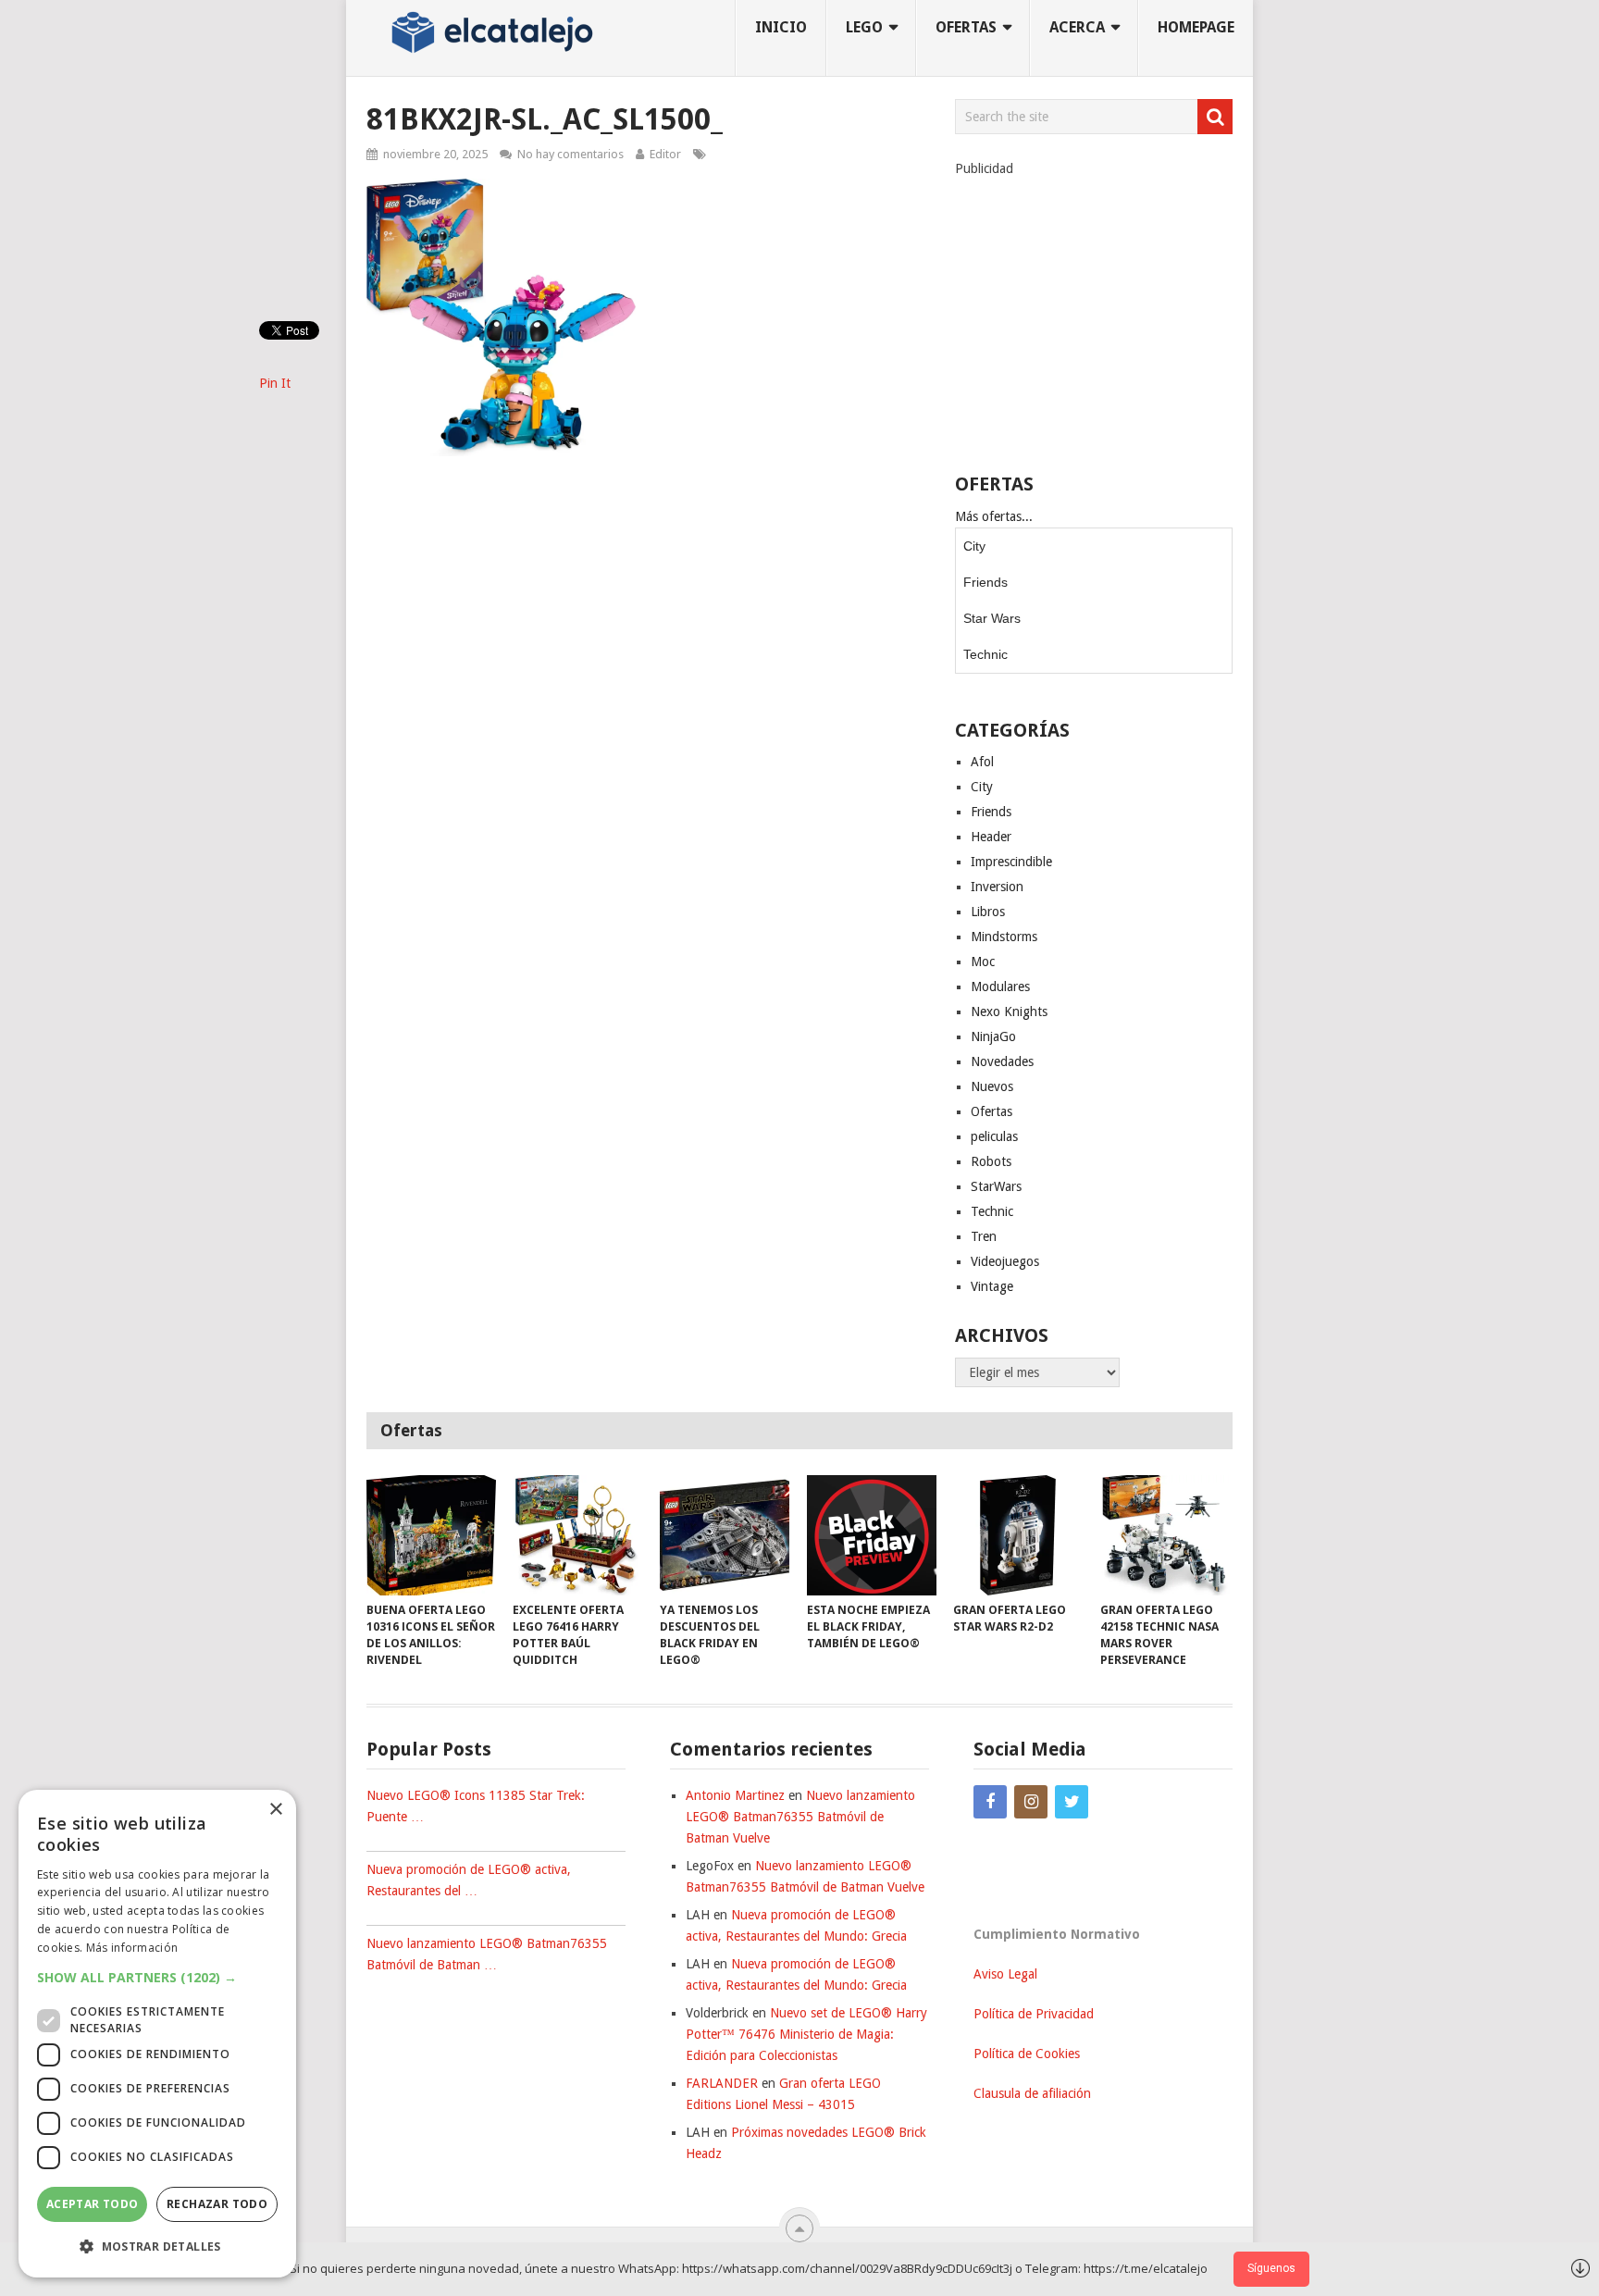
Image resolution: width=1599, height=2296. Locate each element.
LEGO (864, 27)
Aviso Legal (1005, 1974)
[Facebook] (990, 1802)
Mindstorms (1004, 937)
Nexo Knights (1009, 1011)
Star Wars (992, 618)
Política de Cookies (1027, 2054)
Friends (985, 582)
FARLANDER (722, 2083)
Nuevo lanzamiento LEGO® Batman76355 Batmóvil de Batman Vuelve (800, 1817)
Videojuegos (1005, 1261)
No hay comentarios (570, 154)
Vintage (992, 1286)
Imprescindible (1011, 862)
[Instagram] (1031, 1802)
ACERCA (1077, 27)
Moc (983, 962)
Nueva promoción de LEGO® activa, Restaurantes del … (469, 1880)
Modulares (1000, 987)
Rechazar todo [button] (217, 2204)
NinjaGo (993, 1036)
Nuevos (992, 1086)
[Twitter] (1072, 1802)
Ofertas (992, 1111)
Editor (665, 154)
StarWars (996, 1186)
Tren (984, 1236)
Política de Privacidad (1034, 2014)
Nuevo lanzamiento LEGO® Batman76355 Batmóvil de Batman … (487, 1954)
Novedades (1002, 1061)
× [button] (275, 1810)
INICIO (781, 27)
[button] (157, 1977)
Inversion (997, 887)
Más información (132, 1948)
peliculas (994, 1136)
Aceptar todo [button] (93, 2204)
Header (991, 837)
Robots (991, 1161)
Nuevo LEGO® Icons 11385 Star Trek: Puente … (476, 1806)
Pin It (275, 383)
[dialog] (157, 2034)
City (974, 546)
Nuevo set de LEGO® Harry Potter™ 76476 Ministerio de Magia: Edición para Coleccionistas (806, 2034)
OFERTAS (966, 27)
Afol (982, 762)
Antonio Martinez (735, 1795)
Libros (988, 912)
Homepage (1196, 27)
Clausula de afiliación (1032, 2093)
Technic (985, 654)
